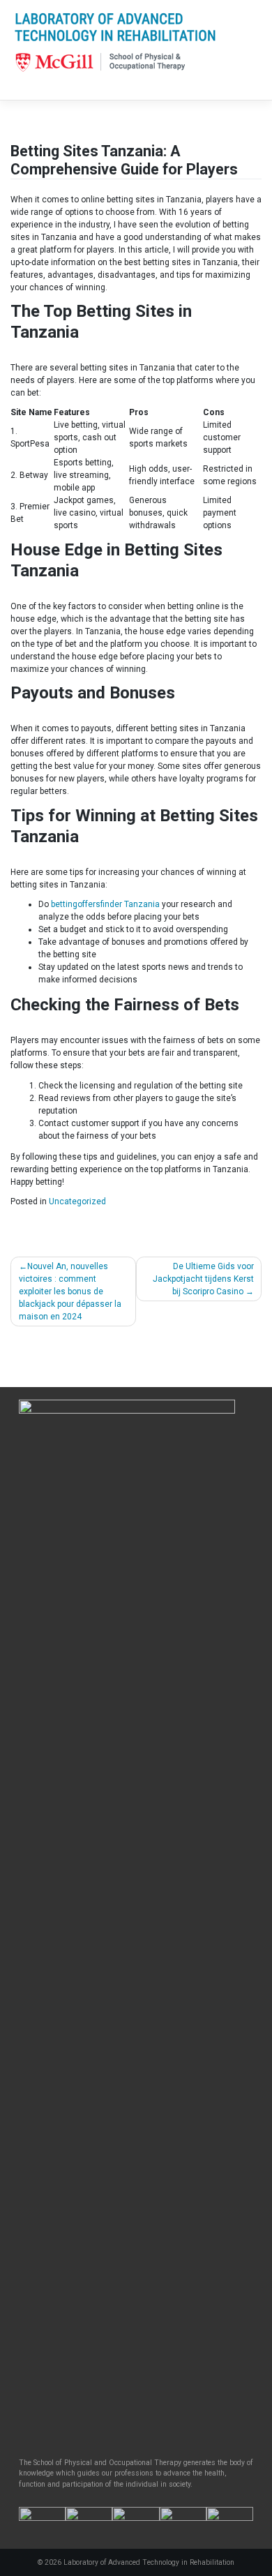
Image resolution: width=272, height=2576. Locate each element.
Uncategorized (77, 1201)
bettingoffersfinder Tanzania (105, 904)
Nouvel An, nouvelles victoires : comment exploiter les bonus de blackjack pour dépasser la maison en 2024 (70, 1291)
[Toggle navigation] (30, 88)
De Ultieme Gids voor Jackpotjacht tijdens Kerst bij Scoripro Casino (203, 1279)
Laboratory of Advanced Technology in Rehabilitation (149, 2562)
